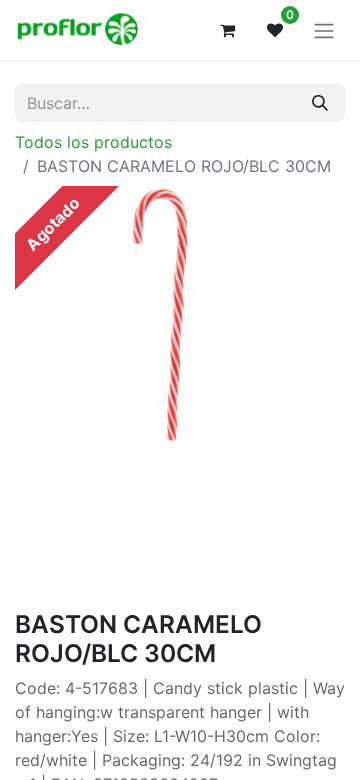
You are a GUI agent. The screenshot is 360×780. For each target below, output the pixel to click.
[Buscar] (320, 103)
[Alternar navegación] (324, 30)
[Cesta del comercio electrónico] (227, 30)
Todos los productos (93, 142)
